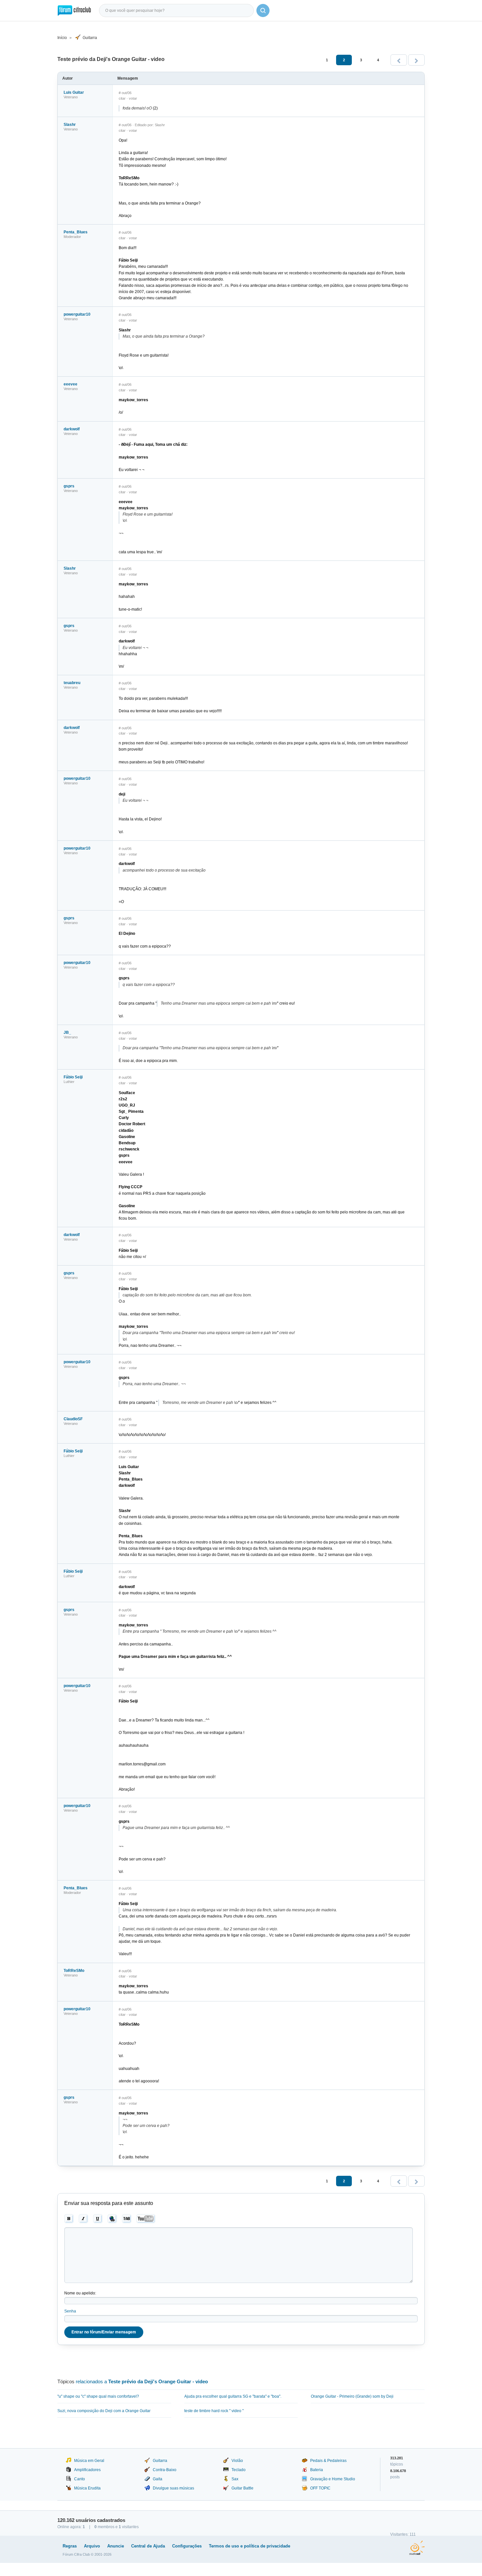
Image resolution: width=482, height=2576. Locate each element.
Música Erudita (87, 2488)
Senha (70, 2311)
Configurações (187, 2546)
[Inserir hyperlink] (112, 2219)
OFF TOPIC (320, 2488)
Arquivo (92, 2546)
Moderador (72, 237)
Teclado (239, 2470)
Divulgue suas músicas (173, 2488)
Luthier (69, 1082)
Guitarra (90, 38)
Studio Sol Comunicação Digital (417, 2548)
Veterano (71, 97)
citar (122, 98)
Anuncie (116, 2546)
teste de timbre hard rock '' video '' (214, 2411)
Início (62, 38)
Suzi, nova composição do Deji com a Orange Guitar (104, 2411)
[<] (399, 60)
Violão (237, 2461)
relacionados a (142, 2381)
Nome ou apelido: (80, 2293)
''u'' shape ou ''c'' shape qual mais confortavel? (98, 2396)
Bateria (317, 2470)
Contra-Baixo (165, 2470)
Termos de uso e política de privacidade (250, 2546)
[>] (416, 60)
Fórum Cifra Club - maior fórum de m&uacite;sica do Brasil (74, 10)
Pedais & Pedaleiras (328, 2461)
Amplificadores (87, 2470)
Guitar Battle (242, 2488)
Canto (80, 2479)
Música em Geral (89, 2461)
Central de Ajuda (148, 2546)
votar (133, 98)
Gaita (158, 2479)
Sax (235, 2479)
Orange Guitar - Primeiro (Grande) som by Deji (352, 2396)
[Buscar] (263, 10)
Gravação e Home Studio (333, 2479)
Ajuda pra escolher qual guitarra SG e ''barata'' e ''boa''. (233, 2396)
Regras (70, 2546)
